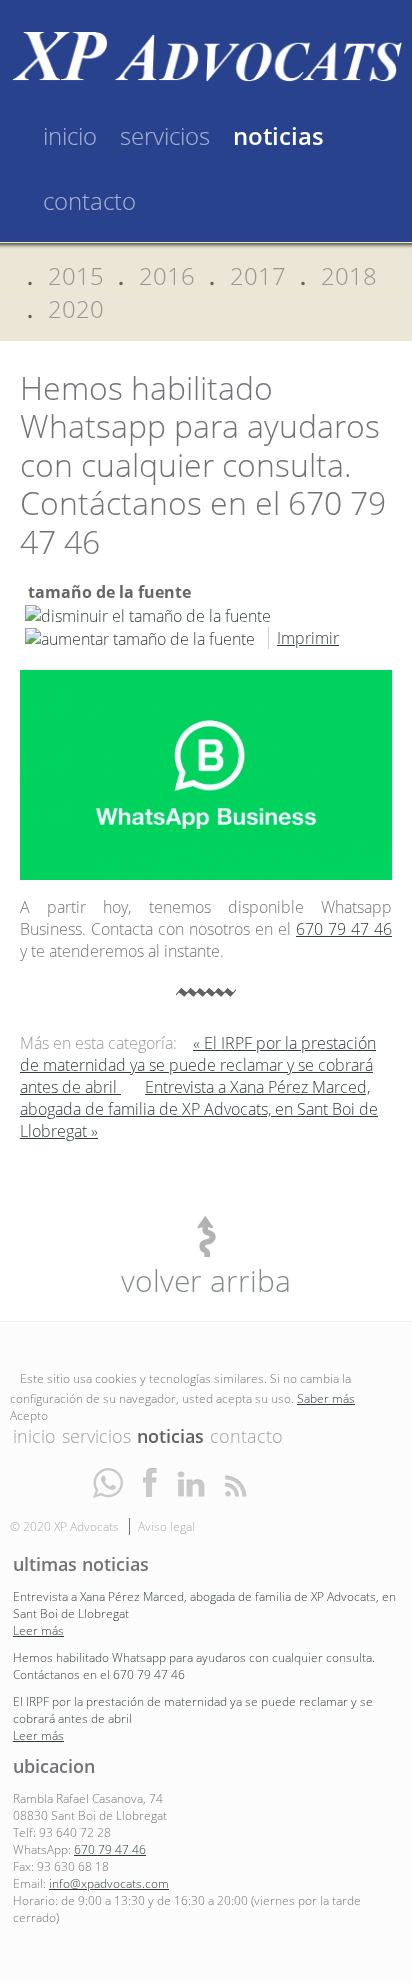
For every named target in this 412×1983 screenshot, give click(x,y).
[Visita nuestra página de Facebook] (150, 1481)
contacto (89, 200)
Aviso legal (166, 1526)
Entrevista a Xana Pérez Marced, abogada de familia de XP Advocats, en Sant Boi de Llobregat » (199, 1109)
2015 (76, 275)
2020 (76, 308)
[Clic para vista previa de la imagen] (206, 774)
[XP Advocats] (206, 54)
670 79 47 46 (344, 929)
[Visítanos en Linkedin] (191, 1481)
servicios (165, 135)
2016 (167, 275)
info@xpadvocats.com (109, 1883)
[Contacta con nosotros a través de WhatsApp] (108, 1481)
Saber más (326, 1398)
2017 (258, 275)
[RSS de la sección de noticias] (236, 1481)
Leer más (38, 1630)
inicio (70, 135)
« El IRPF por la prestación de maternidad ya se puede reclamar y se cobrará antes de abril (198, 1065)
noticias (278, 135)
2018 (349, 275)
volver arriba (206, 1280)
